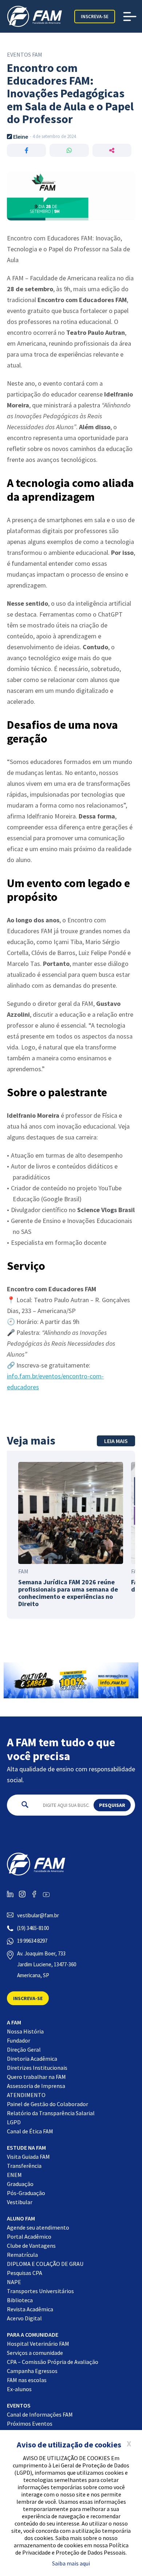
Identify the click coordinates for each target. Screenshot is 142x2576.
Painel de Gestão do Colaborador (48, 2104)
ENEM (14, 2175)
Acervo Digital (24, 2318)
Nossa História (25, 2031)
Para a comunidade (33, 2335)
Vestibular (20, 2202)
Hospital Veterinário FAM (38, 2344)
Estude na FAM (26, 2148)
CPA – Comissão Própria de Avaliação (53, 2362)
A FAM (14, 2022)
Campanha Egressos (32, 2371)
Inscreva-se (95, 17)
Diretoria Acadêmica (32, 2059)
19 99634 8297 (32, 1941)
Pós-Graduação (26, 2193)
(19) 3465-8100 (33, 1928)
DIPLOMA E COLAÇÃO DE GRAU (45, 2264)
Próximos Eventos (30, 2423)
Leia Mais (116, 1441)
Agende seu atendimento (38, 2227)
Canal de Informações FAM (40, 2414)
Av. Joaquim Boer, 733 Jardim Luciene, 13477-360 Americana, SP (47, 1964)
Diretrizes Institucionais (37, 2068)
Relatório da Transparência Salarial (51, 2113)
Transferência (24, 2166)
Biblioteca (20, 2300)
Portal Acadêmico (29, 2236)
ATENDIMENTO (26, 2095)
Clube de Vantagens (31, 2246)
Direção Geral (24, 2049)
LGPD (14, 2122)
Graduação (20, 2184)
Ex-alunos (19, 2389)
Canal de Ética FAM (30, 2131)
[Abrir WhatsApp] (124, 2558)
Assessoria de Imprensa (36, 2086)
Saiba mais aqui (71, 2563)
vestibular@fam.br (38, 1915)
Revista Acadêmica (30, 2309)
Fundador (19, 2040)
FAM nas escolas (27, 2380)
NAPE (14, 2282)
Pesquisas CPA (25, 2273)
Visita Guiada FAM (28, 2157)
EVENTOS (19, 2405)
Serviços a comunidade (35, 2353)
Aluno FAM (21, 2218)
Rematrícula (22, 2255)
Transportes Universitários (40, 2291)
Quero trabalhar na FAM (36, 2077)
